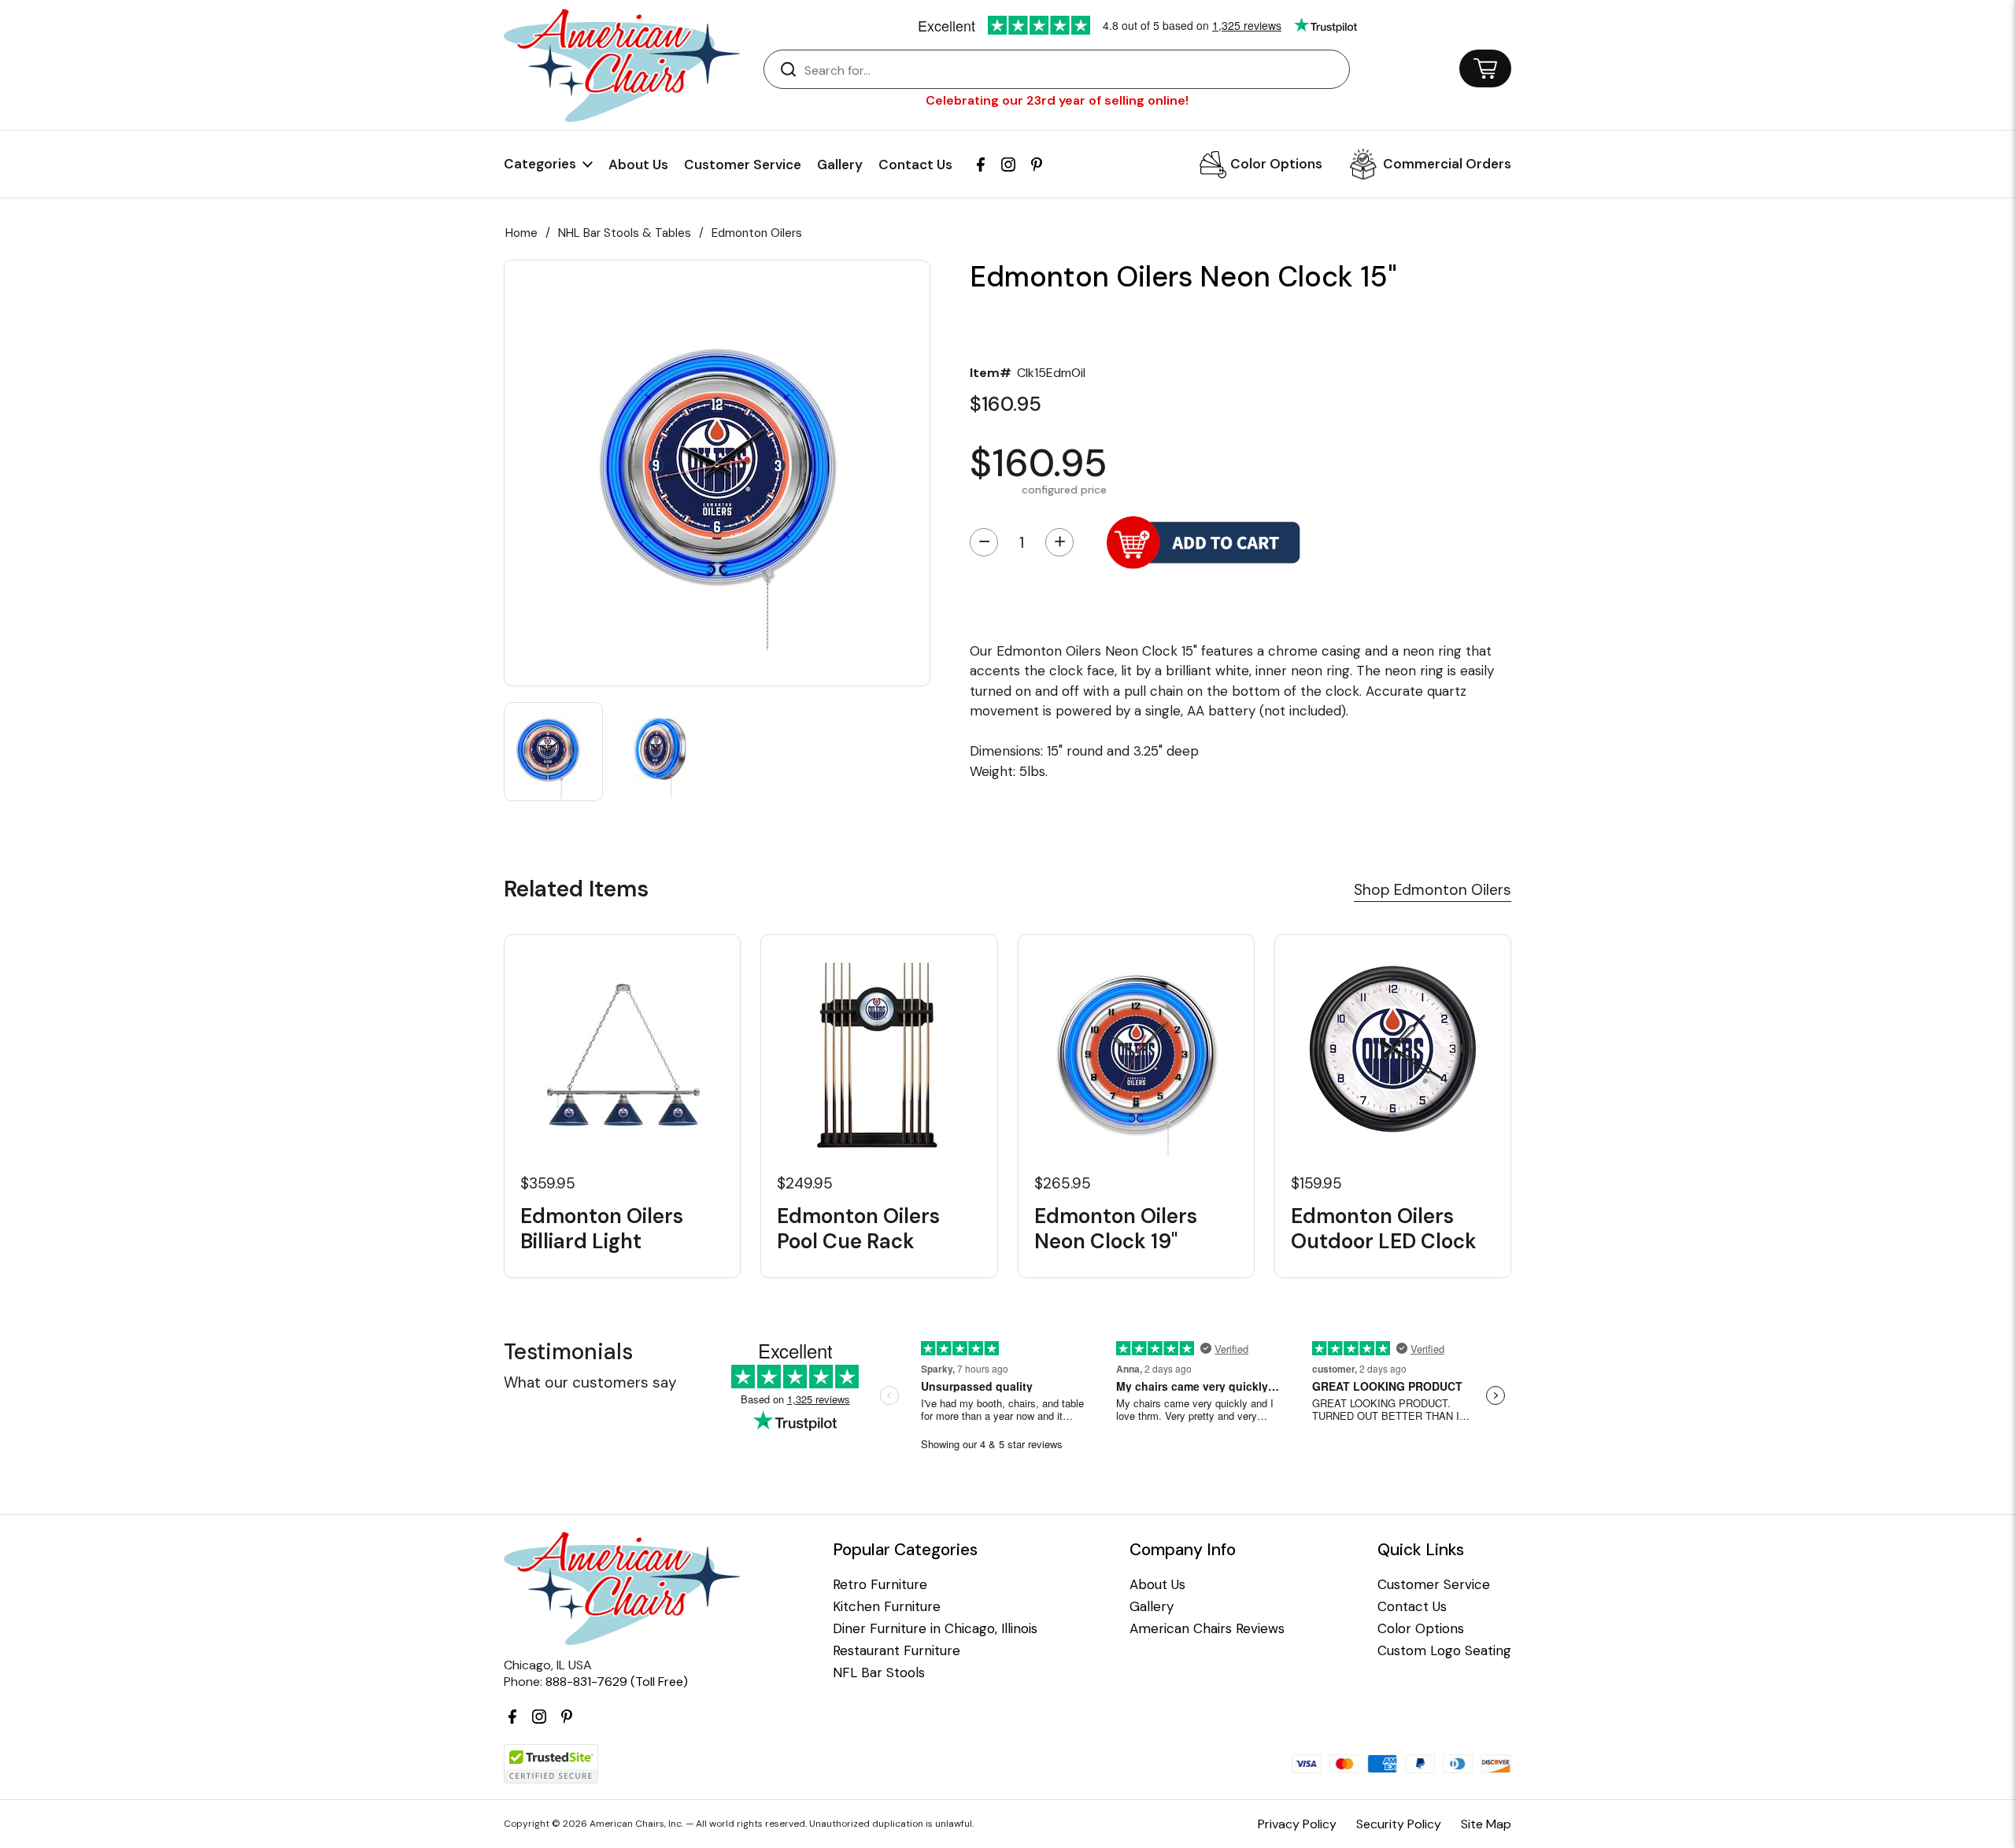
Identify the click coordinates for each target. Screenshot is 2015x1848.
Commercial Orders (1447, 164)
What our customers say (590, 1382)
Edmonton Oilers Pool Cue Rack (858, 1229)
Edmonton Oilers (757, 233)
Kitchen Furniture (887, 1607)
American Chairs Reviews (1207, 1629)
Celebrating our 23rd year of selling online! (1057, 100)
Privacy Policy (1297, 1824)
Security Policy (1399, 1824)
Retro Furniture (880, 1585)
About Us (638, 164)
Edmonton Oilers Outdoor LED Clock (1384, 1229)
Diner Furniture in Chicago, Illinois (935, 1629)
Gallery (840, 164)
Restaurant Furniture (897, 1651)
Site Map (1486, 1824)
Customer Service (743, 164)
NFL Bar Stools (879, 1673)
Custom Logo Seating (1444, 1651)
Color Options (1276, 164)
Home (521, 233)
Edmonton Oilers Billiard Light (602, 1229)
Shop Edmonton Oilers (1433, 890)
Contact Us (915, 164)
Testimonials (568, 1352)
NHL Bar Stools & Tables (625, 233)
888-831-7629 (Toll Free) (617, 1682)
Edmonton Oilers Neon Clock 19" (1116, 1229)
